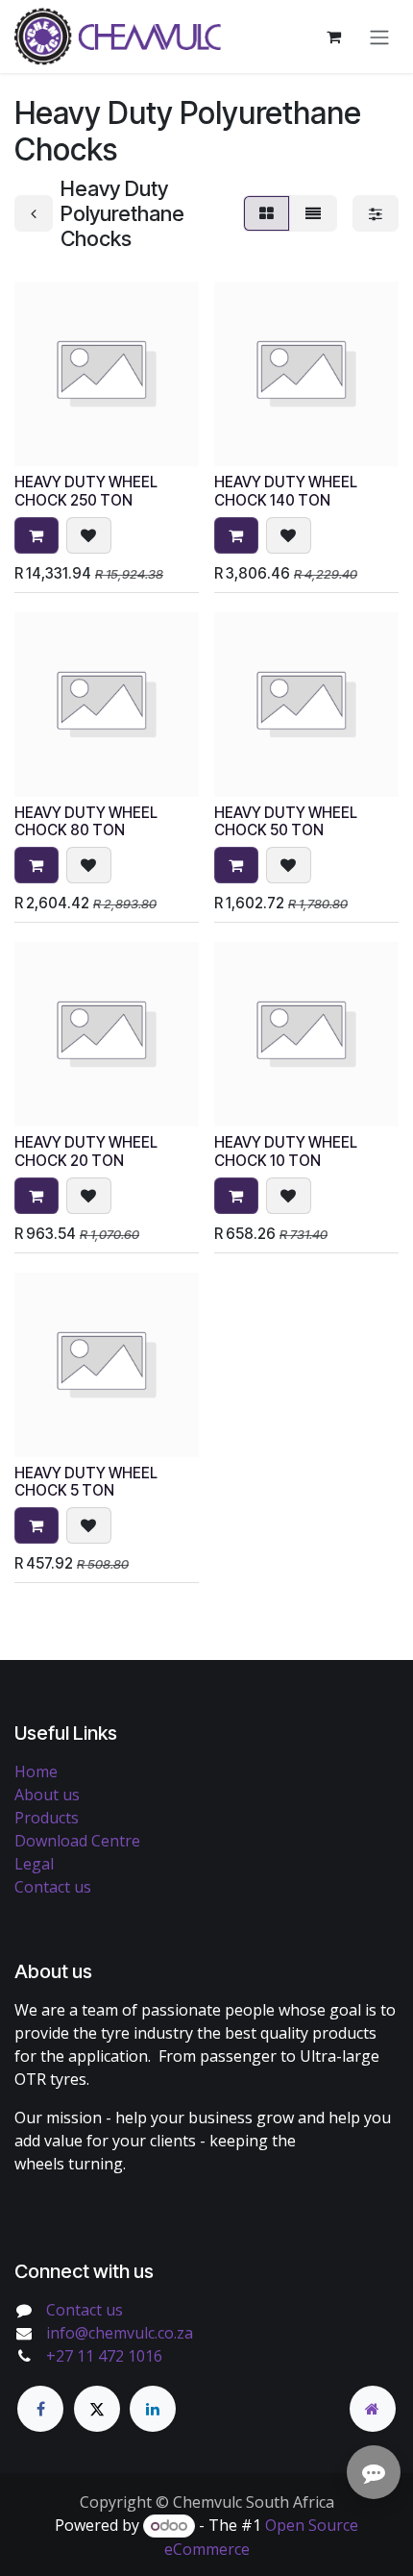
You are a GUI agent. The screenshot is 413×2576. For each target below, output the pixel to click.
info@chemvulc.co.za (120, 2333)
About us (47, 1795)
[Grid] (267, 213)
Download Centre (77, 1841)
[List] (313, 213)
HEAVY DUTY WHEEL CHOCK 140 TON (286, 491)
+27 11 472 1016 (104, 2356)
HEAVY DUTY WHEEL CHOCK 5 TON (86, 1482)
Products (47, 1818)
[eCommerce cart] (333, 37)
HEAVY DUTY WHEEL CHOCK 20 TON (86, 1151)
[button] (36, 535)
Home (36, 1771)
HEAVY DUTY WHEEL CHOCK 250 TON (86, 491)
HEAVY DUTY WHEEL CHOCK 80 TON (86, 821)
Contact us (53, 1887)
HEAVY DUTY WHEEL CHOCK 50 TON (286, 821)
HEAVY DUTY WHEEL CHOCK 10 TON (286, 1151)
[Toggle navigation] (379, 37)
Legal (34, 1864)
